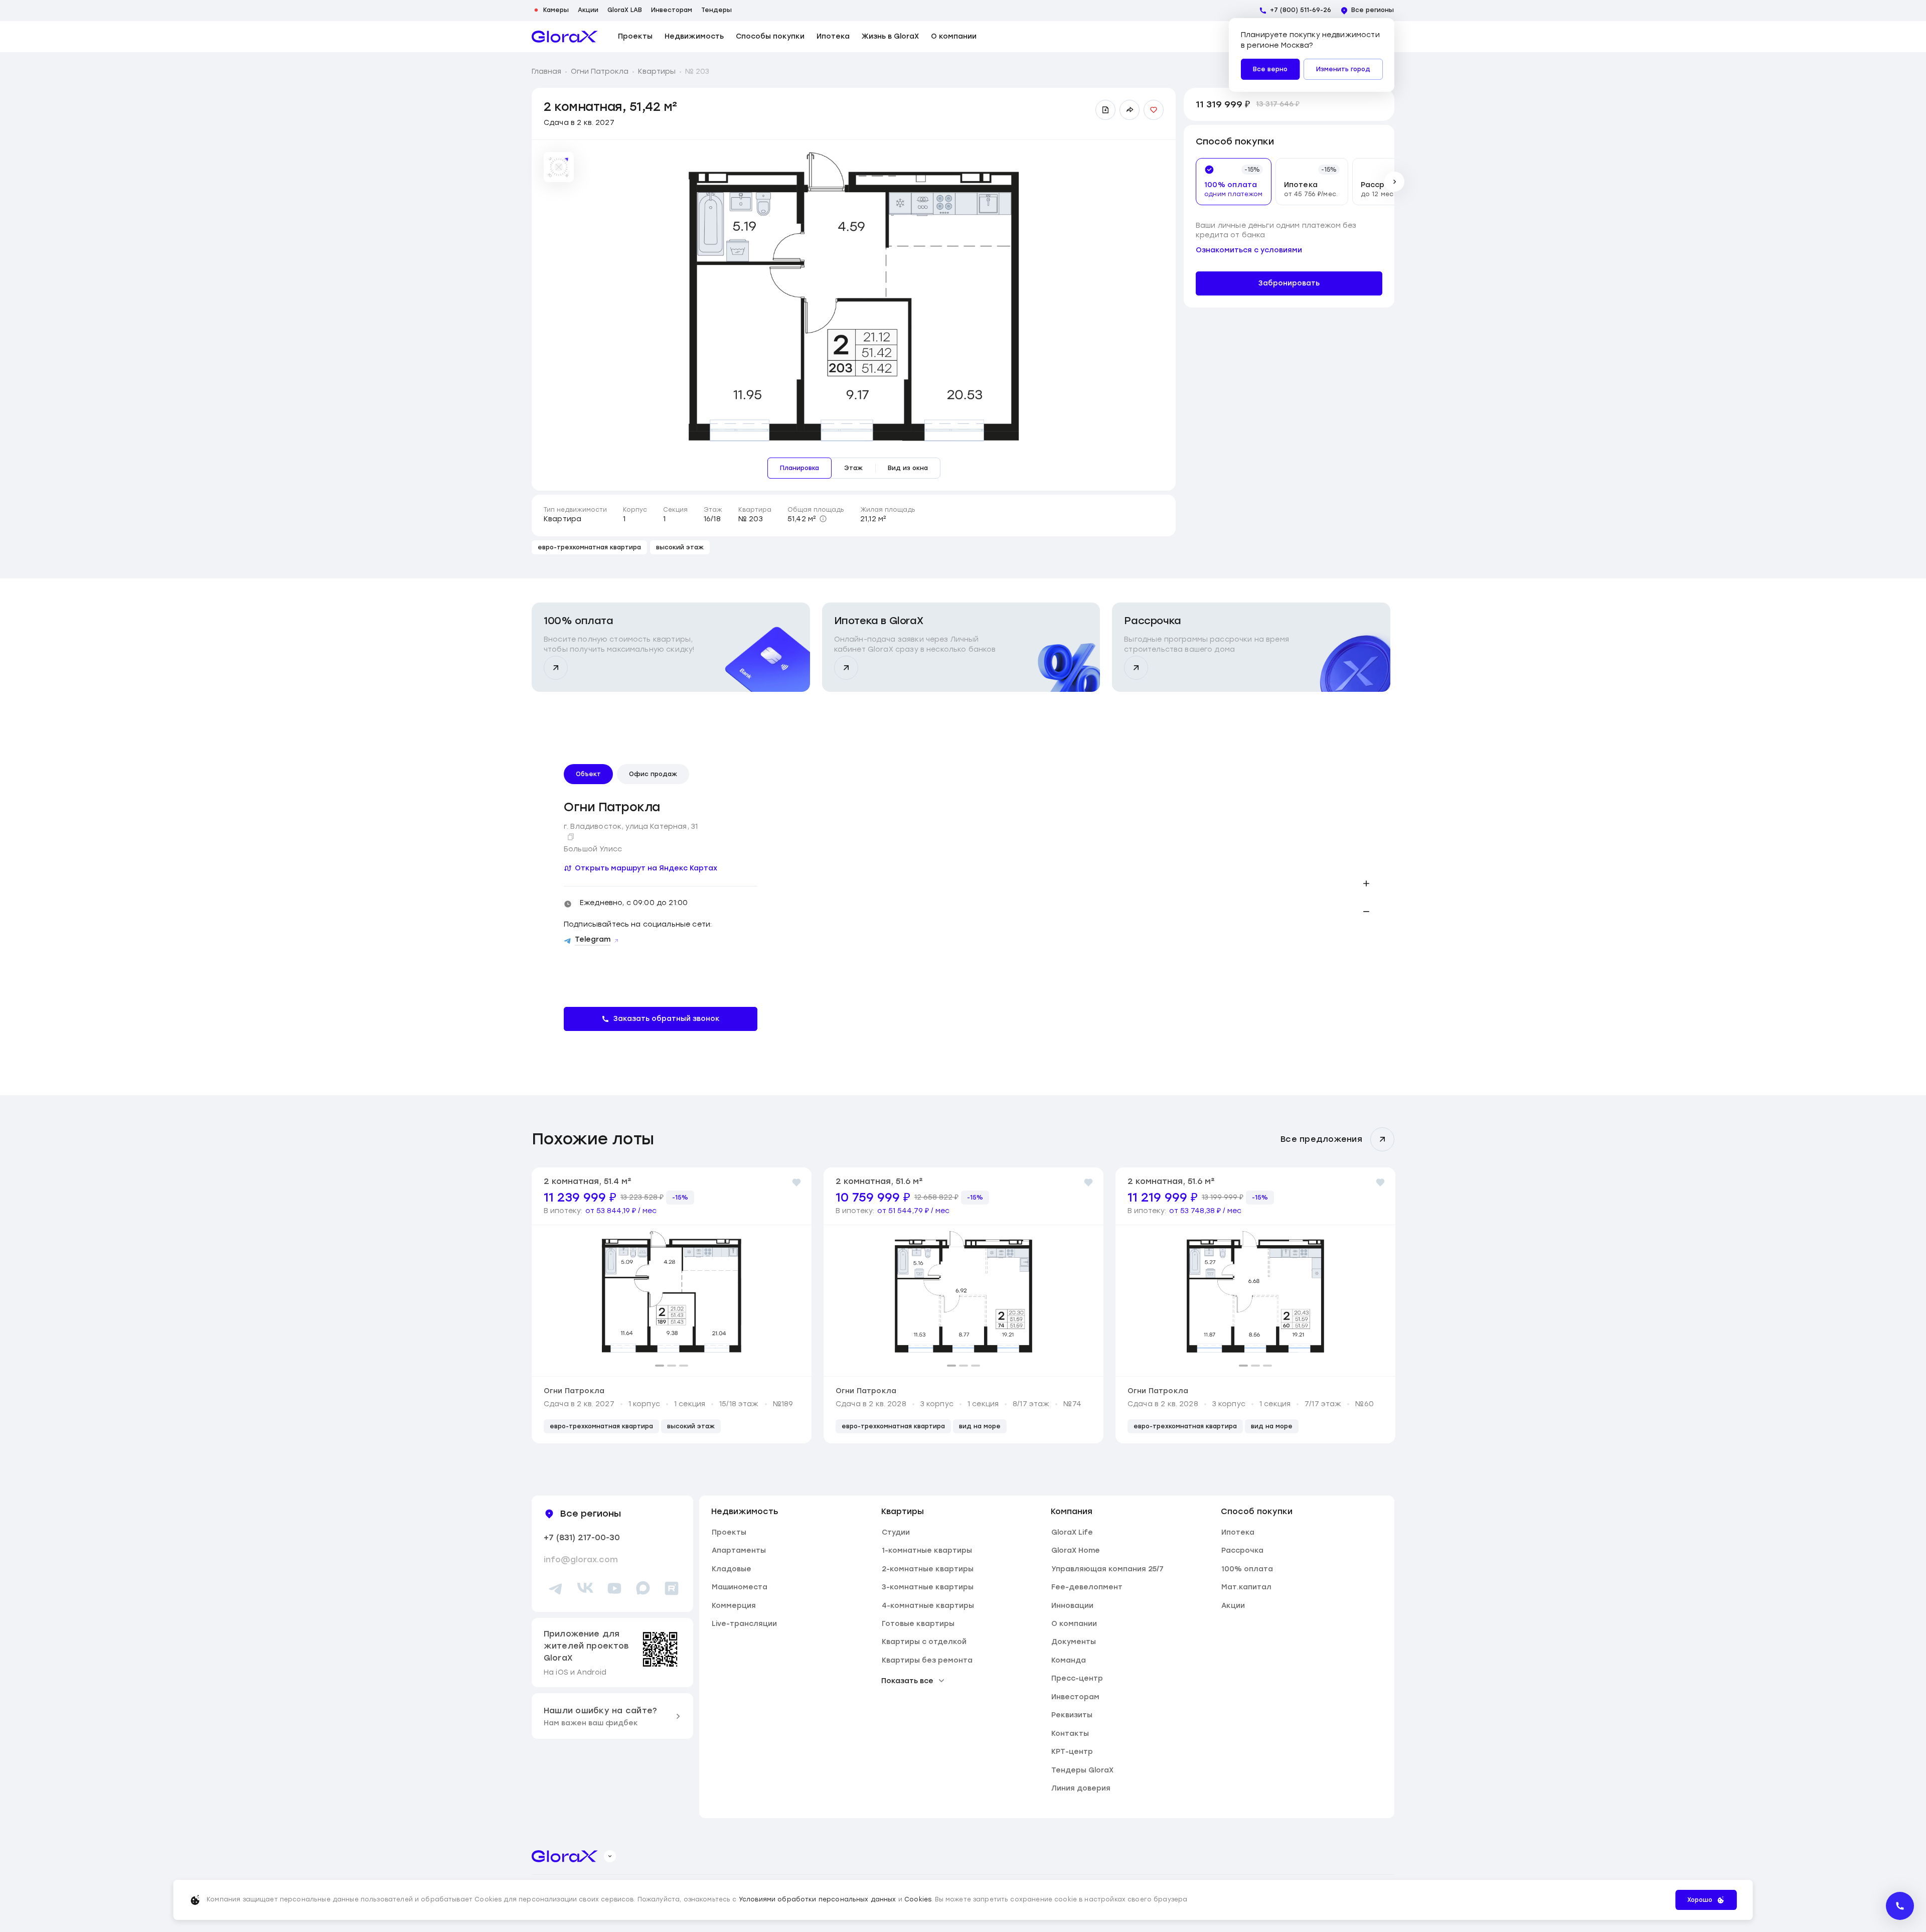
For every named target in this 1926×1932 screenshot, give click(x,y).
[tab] (1228, 182)
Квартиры (657, 71)
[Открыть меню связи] (1900, 1906)
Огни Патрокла (600, 71)
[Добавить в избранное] (1154, 110)
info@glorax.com (581, 1559)
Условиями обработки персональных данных (818, 1899)
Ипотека (833, 37)
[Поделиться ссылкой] (1130, 110)
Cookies (918, 1899)
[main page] (565, 37)
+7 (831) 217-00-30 (582, 1537)
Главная (546, 71)
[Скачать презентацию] (1105, 110)
